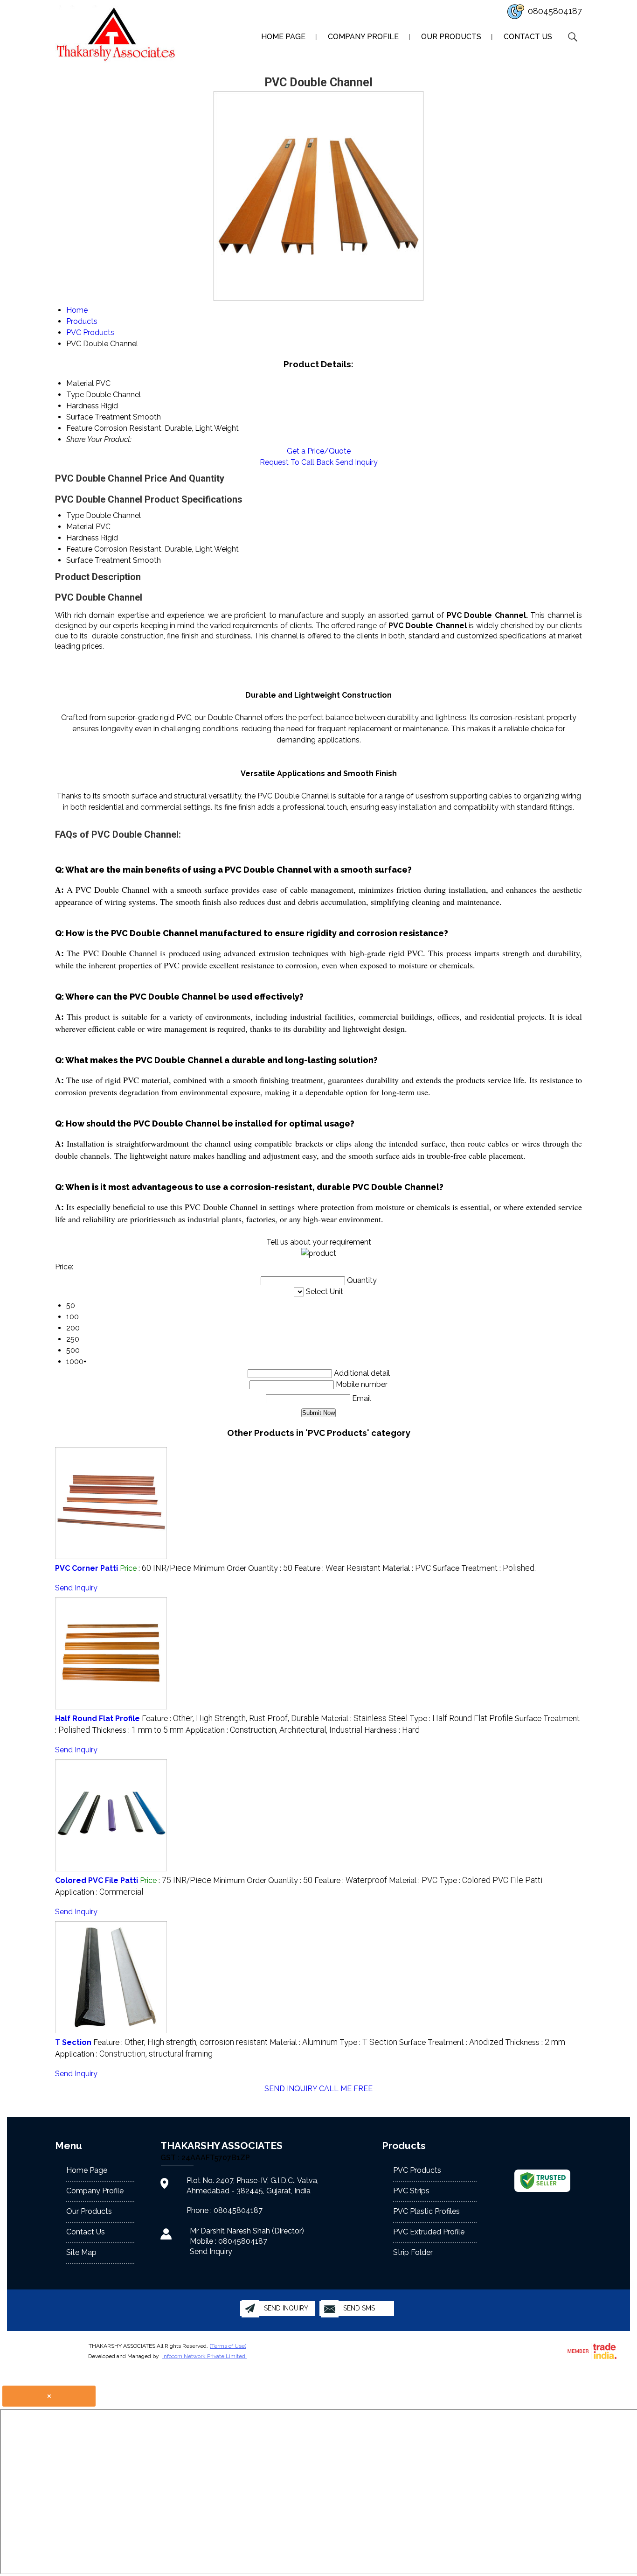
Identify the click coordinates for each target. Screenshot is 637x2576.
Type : (461, 1718)
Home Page (283, 37)
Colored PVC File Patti (97, 1880)
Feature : (337, 1568)
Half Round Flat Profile (97, 1718)
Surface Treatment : (484, 1568)
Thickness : (138, 1730)
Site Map (81, 2252)
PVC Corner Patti (87, 1568)
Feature (79, 549)
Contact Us (528, 37)
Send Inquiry (357, 462)
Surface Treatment (99, 560)
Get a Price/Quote (319, 451)
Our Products (451, 37)
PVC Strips (411, 2191)
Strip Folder (413, 2252)
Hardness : (392, 1730)
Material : (407, 1568)
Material (80, 527)
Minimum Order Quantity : (243, 1568)
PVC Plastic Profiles (426, 2211)
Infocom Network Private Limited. (204, 2356)
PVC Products (417, 2170)
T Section (73, 2042)
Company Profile (363, 37)
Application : (274, 1730)
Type (75, 515)
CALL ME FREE (346, 2089)
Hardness (83, 538)
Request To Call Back (297, 462)
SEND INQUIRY (291, 2089)
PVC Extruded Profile (429, 2232)
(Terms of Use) (228, 2346)
